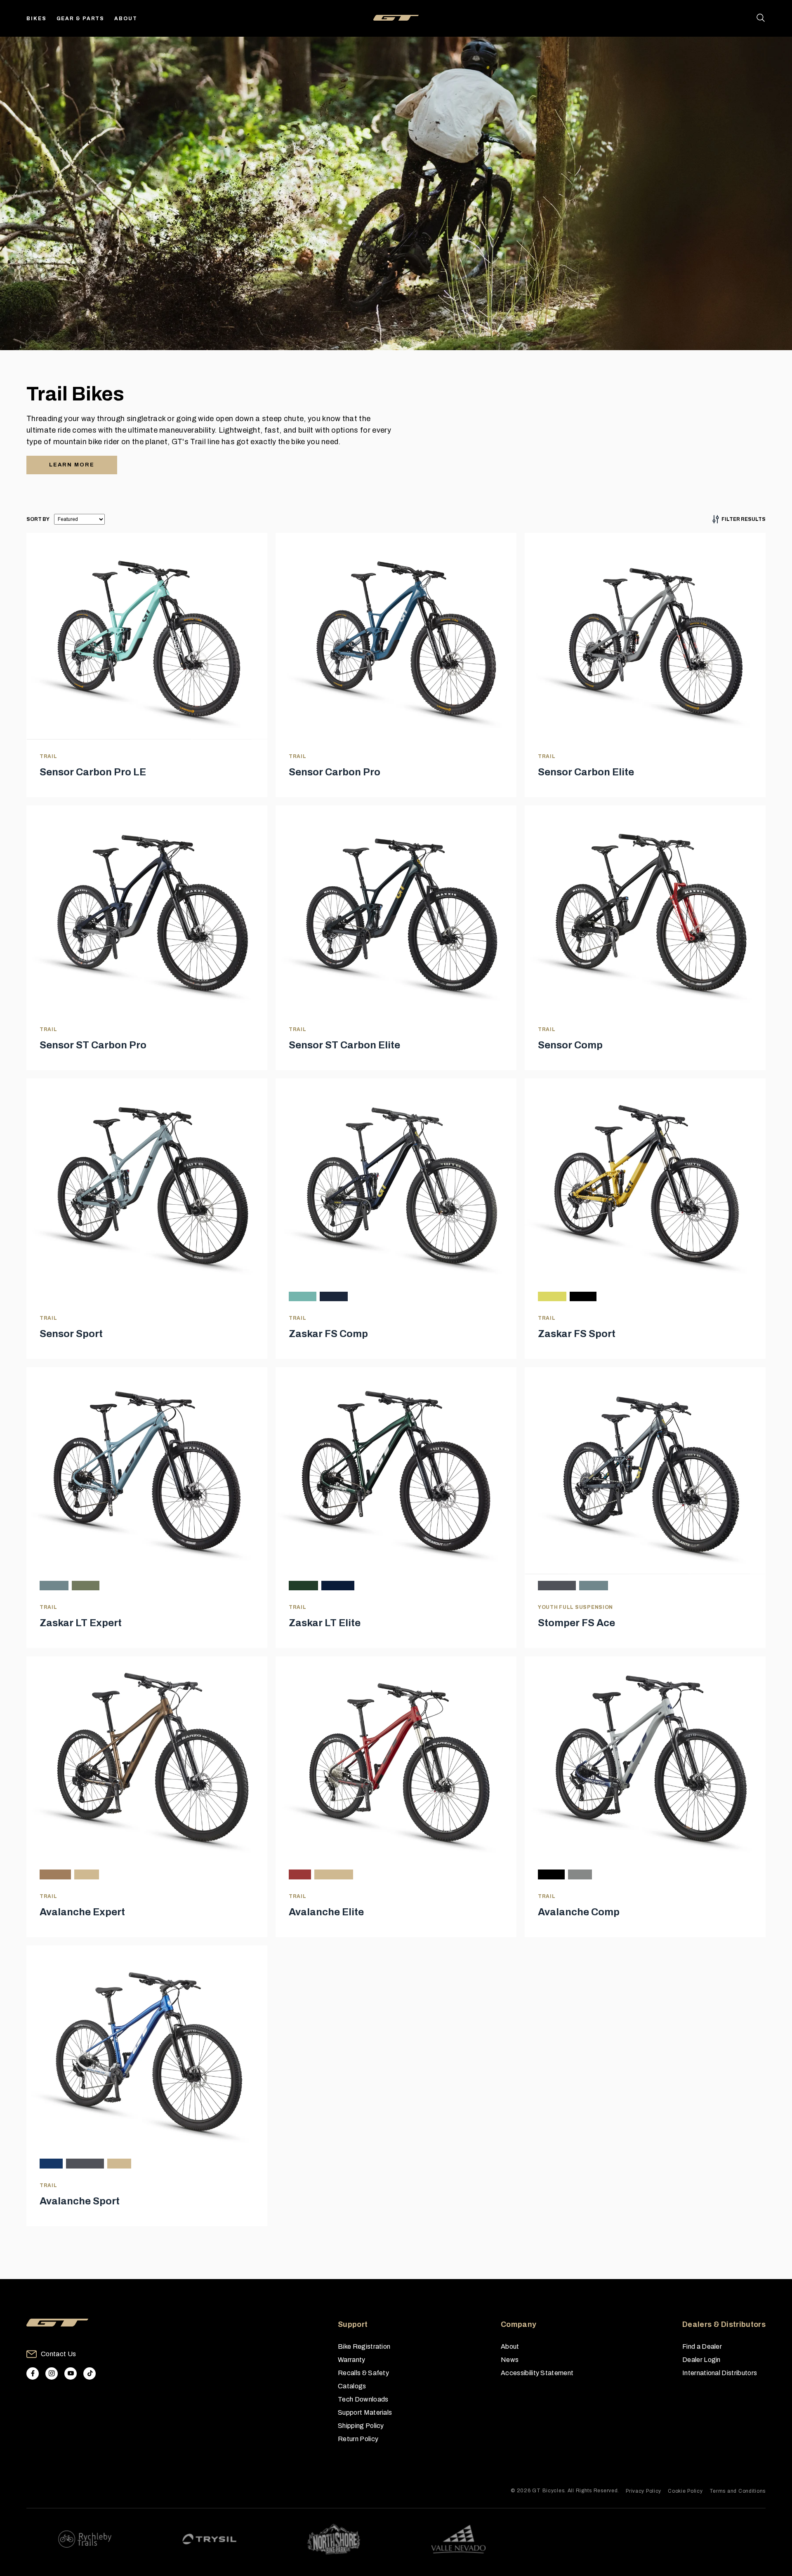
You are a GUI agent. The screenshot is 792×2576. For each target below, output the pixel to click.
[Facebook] (33, 2373)
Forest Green (303, 1586)
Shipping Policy (361, 2426)
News (510, 2360)
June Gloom (54, 1586)
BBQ (87, 1874)
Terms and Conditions (738, 2491)
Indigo (334, 1296)
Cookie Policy (685, 2491)
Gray (119, 2163)
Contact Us (58, 2354)
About (126, 19)
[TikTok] (90, 2373)
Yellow (552, 1296)
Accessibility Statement (537, 2373)
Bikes (37, 19)
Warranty (352, 2360)
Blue (51, 2163)
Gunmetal (557, 1586)
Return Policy (358, 2439)
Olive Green (86, 1586)
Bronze (55, 1874)
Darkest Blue (338, 1586)
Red (300, 1874)
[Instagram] (52, 2373)
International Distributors (720, 2373)
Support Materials (365, 2412)
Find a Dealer (702, 2346)
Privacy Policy (643, 2491)
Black (583, 1296)
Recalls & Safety (363, 2373)
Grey (580, 1874)
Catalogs (352, 2386)
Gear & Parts (81, 19)
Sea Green (303, 1296)
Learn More (72, 465)
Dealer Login (701, 2360)
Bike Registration (364, 2346)
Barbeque (334, 1874)
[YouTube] (71, 2373)
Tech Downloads (363, 2399)
